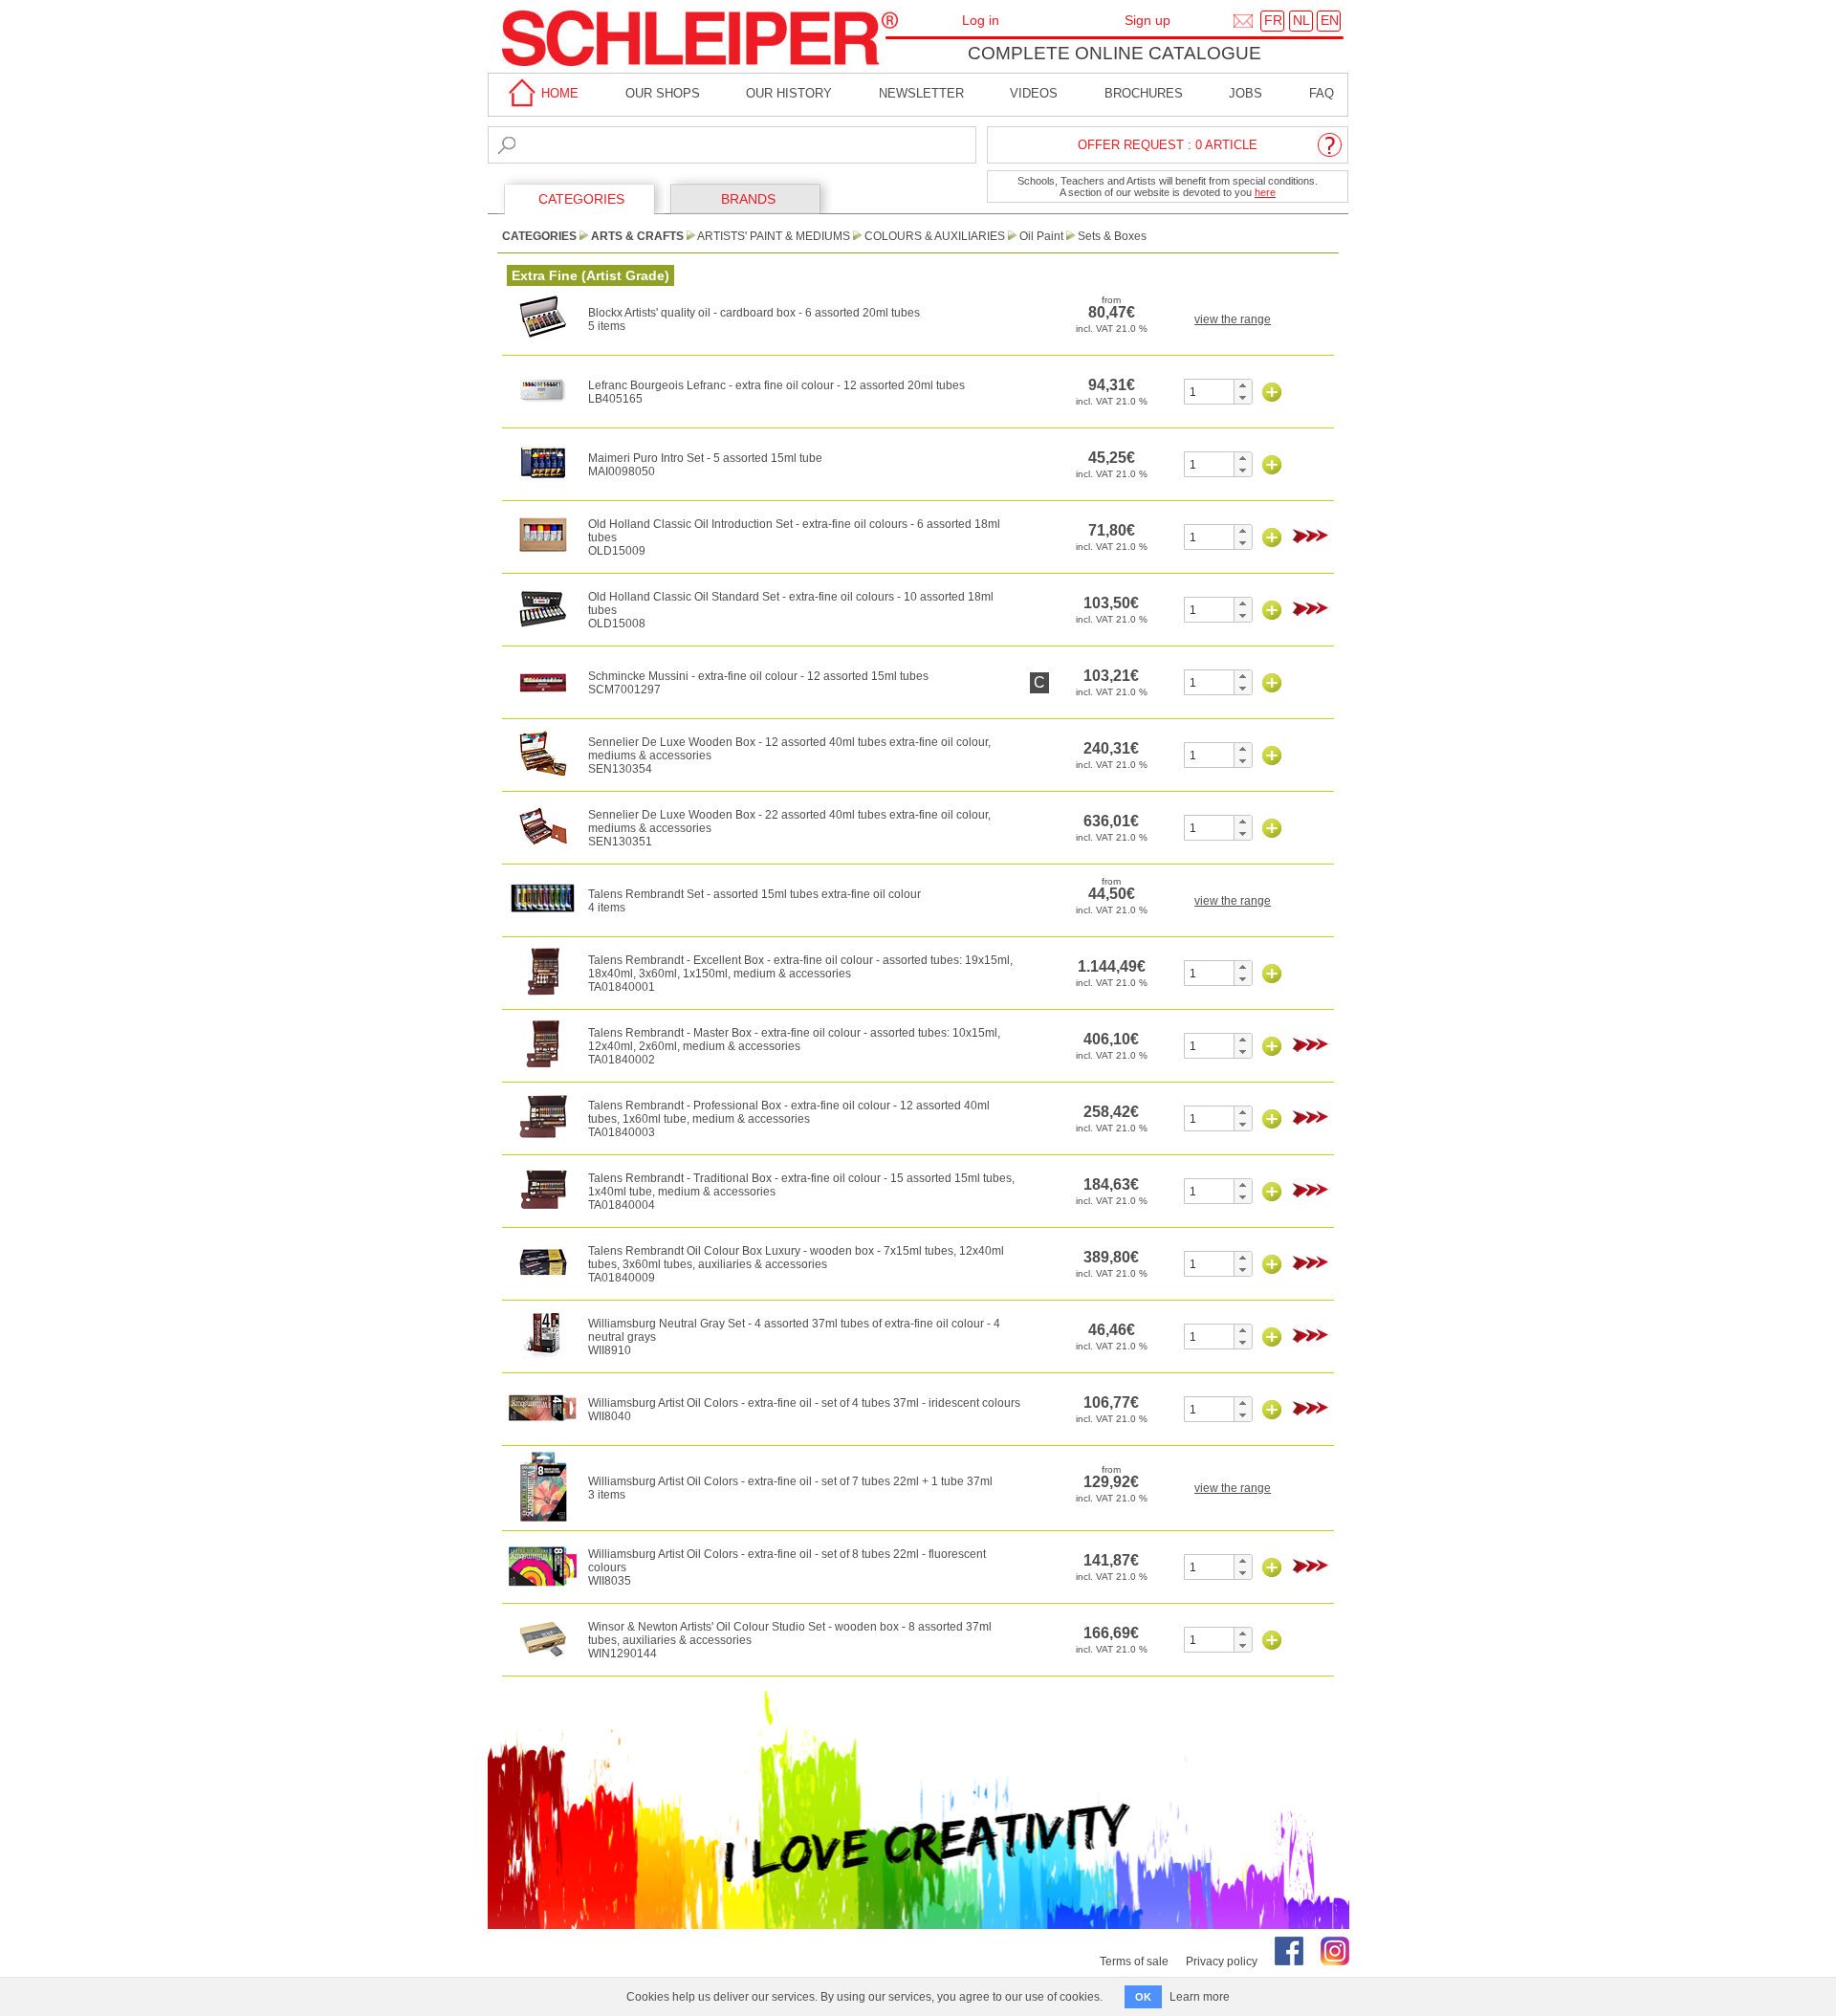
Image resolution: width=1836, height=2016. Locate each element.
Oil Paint (1041, 236)
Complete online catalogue (1115, 53)
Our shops (663, 93)
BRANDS (748, 199)
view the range (1233, 319)
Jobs (1246, 93)
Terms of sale (1134, 1961)
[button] (1243, 385)
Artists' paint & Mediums (774, 236)
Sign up (1147, 20)
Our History (789, 93)
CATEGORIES (581, 199)
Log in (981, 20)
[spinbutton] (1209, 392)
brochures (1144, 93)
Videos (1034, 93)
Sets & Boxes (1112, 236)
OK (1143, 1997)
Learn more (1200, 1997)
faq (1322, 93)
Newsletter (921, 93)
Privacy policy (1222, 1961)
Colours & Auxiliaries (935, 236)
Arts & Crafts (637, 236)
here (1265, 192)
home (558, 93)
